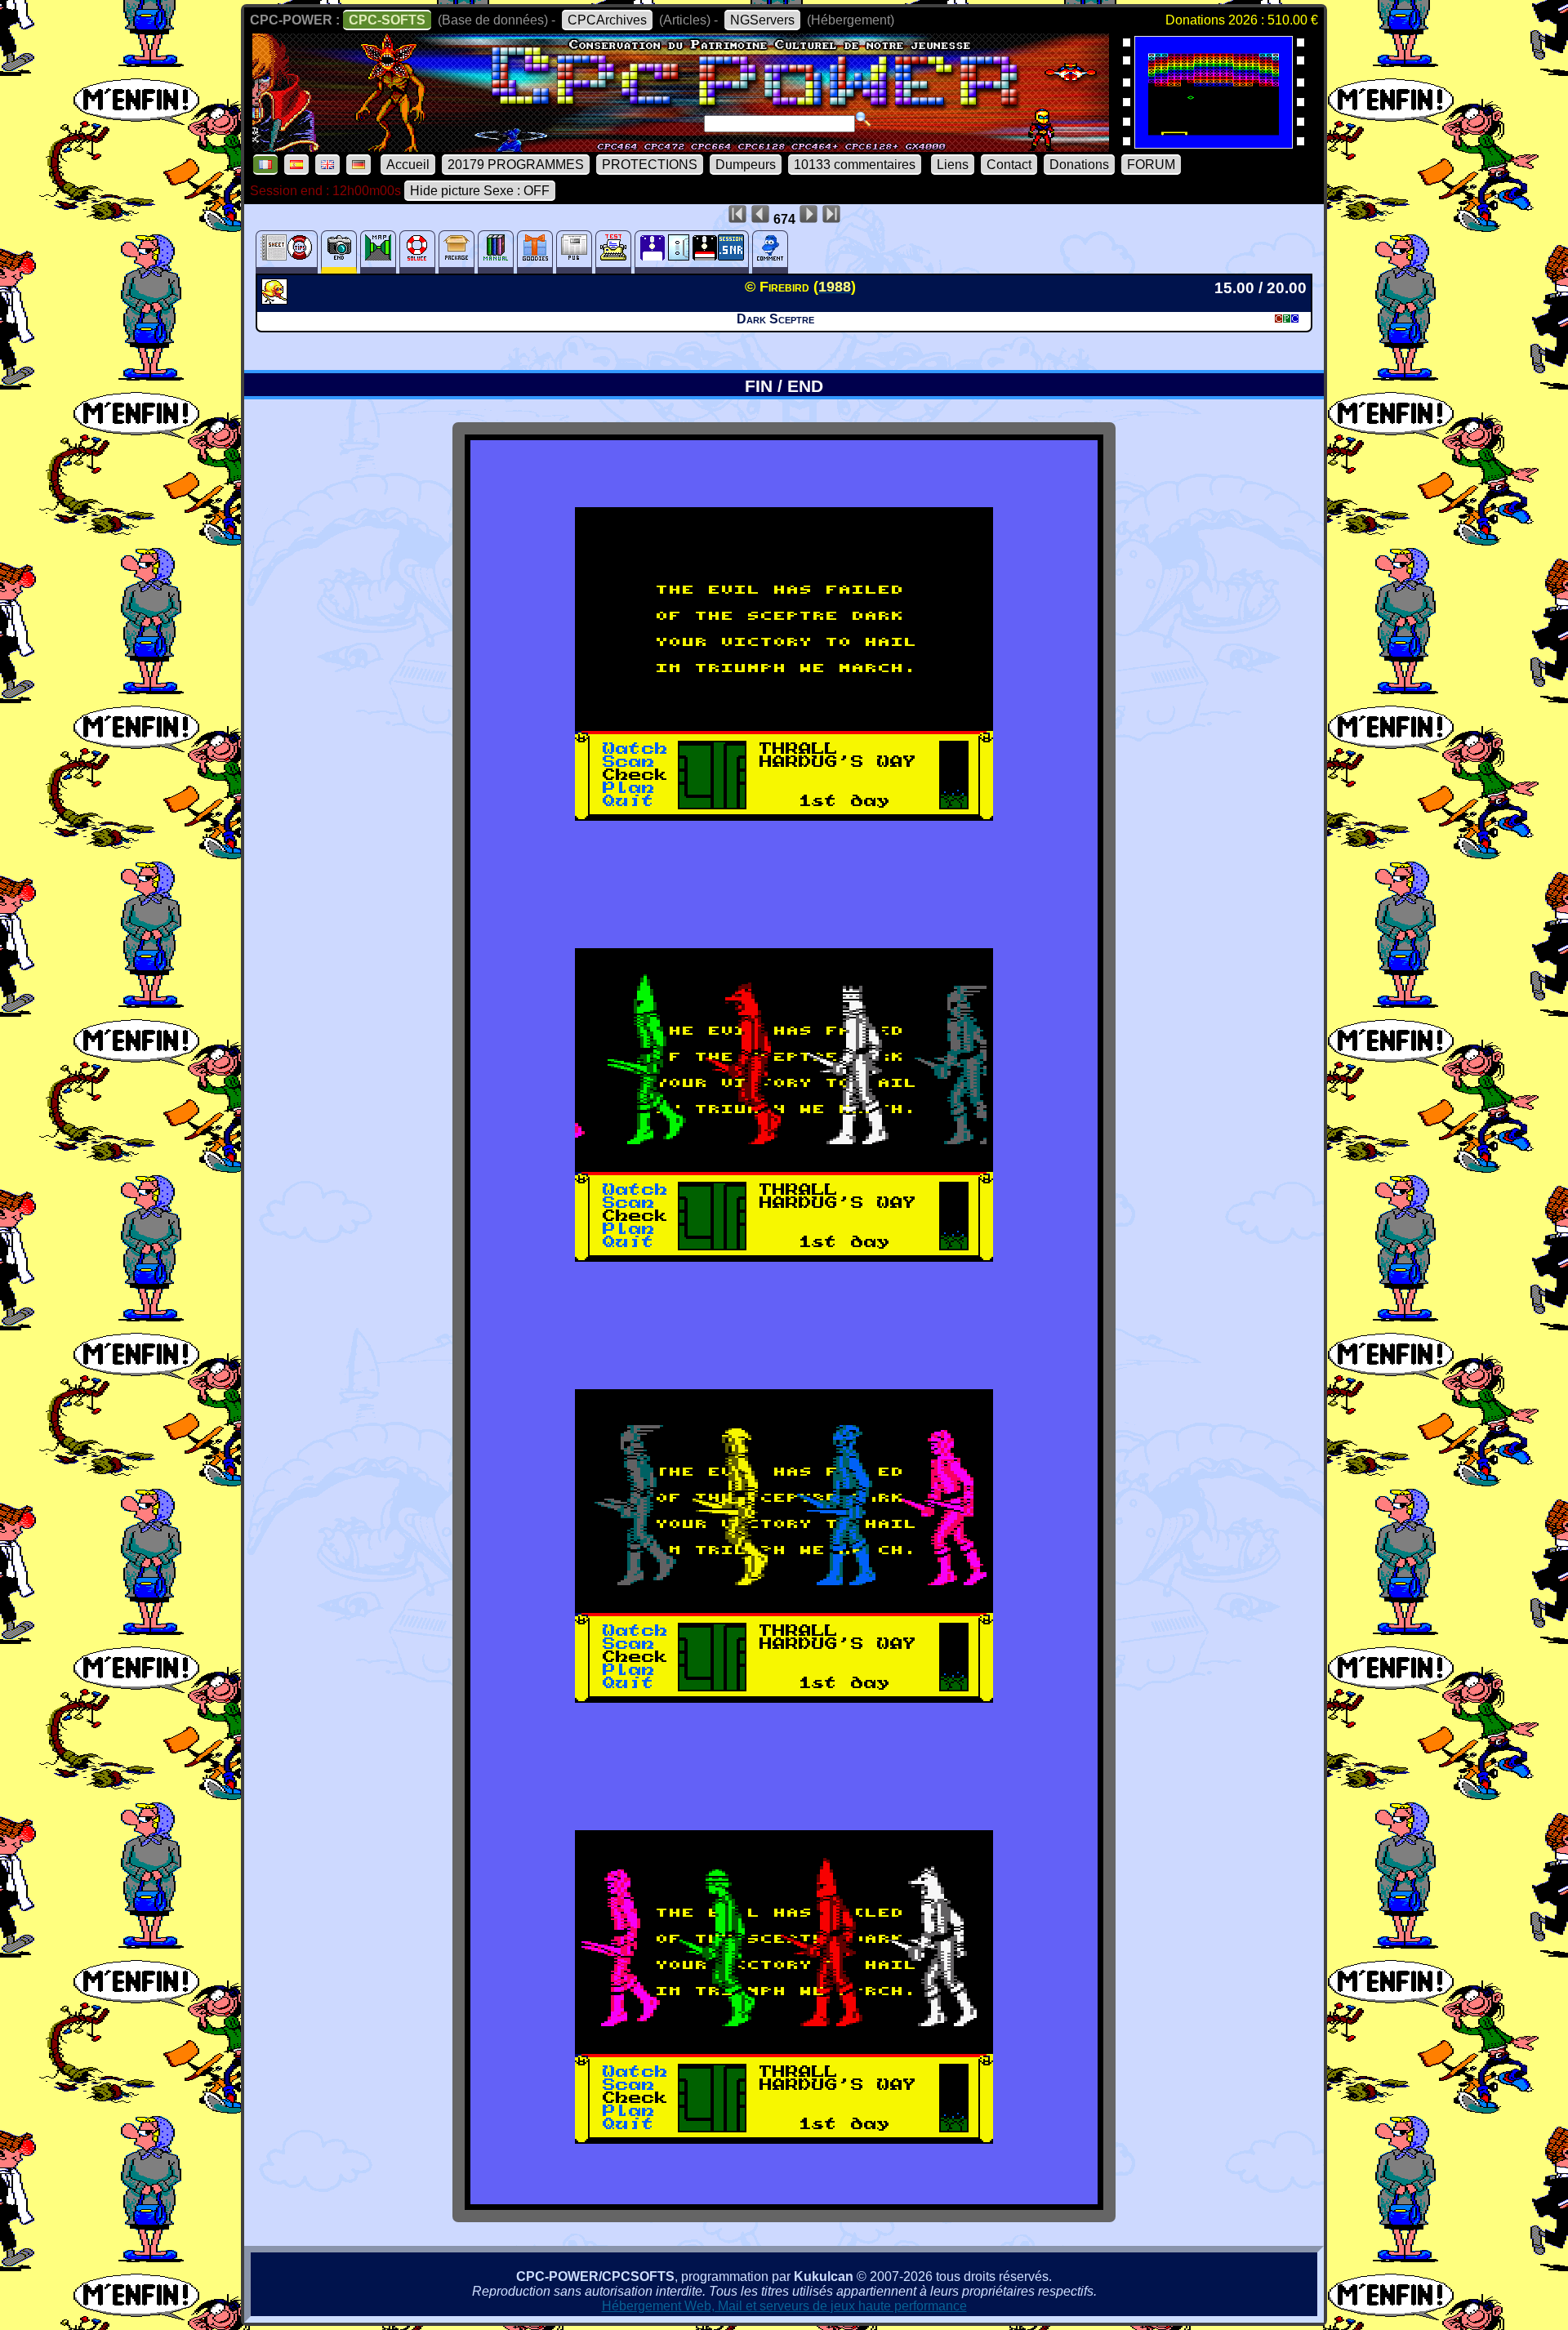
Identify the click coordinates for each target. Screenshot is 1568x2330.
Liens (953, 165)
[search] (863, 119)
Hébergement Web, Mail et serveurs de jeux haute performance (784, 2306)
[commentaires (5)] (770, 252)
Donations (1079, 165)
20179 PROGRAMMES (516, 165)
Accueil (408, 165)
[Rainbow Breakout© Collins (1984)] (1214, 143)
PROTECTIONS (650, 165)
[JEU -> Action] (276, 300)
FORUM (1151, 165)
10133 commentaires (855, 165)
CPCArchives (607, 20)
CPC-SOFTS (387, 20)
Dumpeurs (746, 165)
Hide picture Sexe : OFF (480, 191)
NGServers (762, 20)
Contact (1009, 165)
